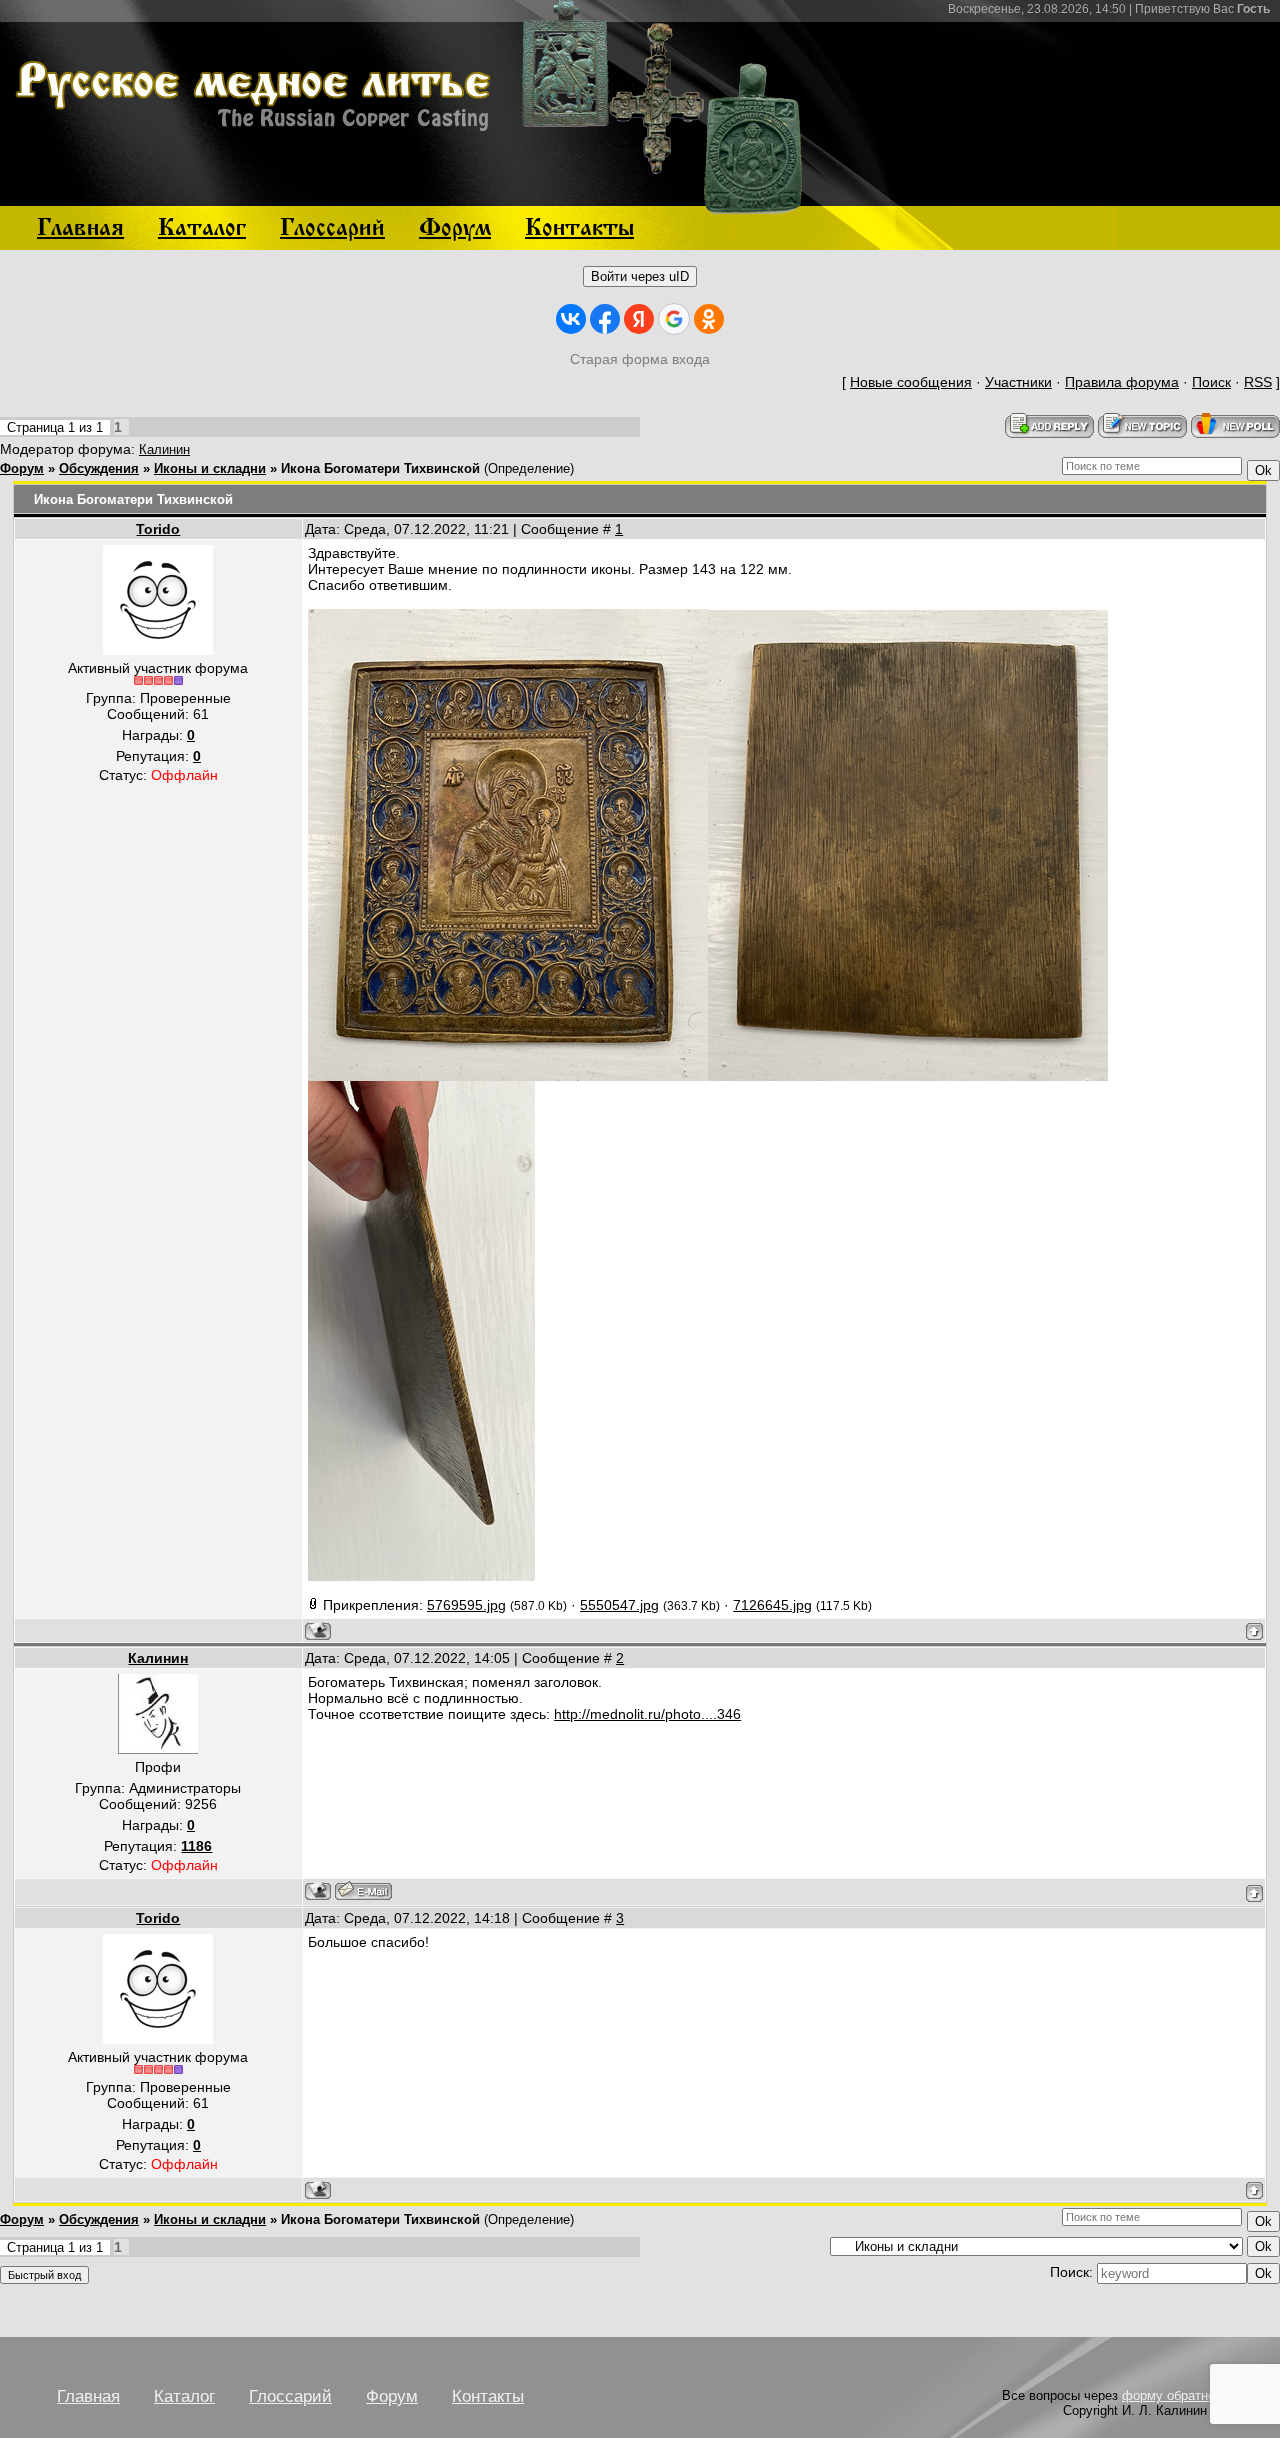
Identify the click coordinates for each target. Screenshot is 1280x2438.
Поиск (1211, 382)
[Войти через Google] (674, 319)
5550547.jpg (619, 1605)
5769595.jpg (466, 1605)
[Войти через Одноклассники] (709, 319)
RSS (1258, 382)
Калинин (164, 449)
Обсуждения (99, 468)
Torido (158, 529)
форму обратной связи (1191, 2395)
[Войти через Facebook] (605, 319)
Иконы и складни (210, 468)
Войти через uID (640, 276)
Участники (1018, 382)
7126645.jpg (772, 1605)
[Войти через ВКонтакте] (571, 319)
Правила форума (1122, 382)
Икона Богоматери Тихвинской (380, 468)
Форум (22, 468)
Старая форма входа (640, 359)
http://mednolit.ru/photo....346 (647, 1714)
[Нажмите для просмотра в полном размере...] (508, 1076)
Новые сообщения (911, 382)
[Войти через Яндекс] (639, 319)
